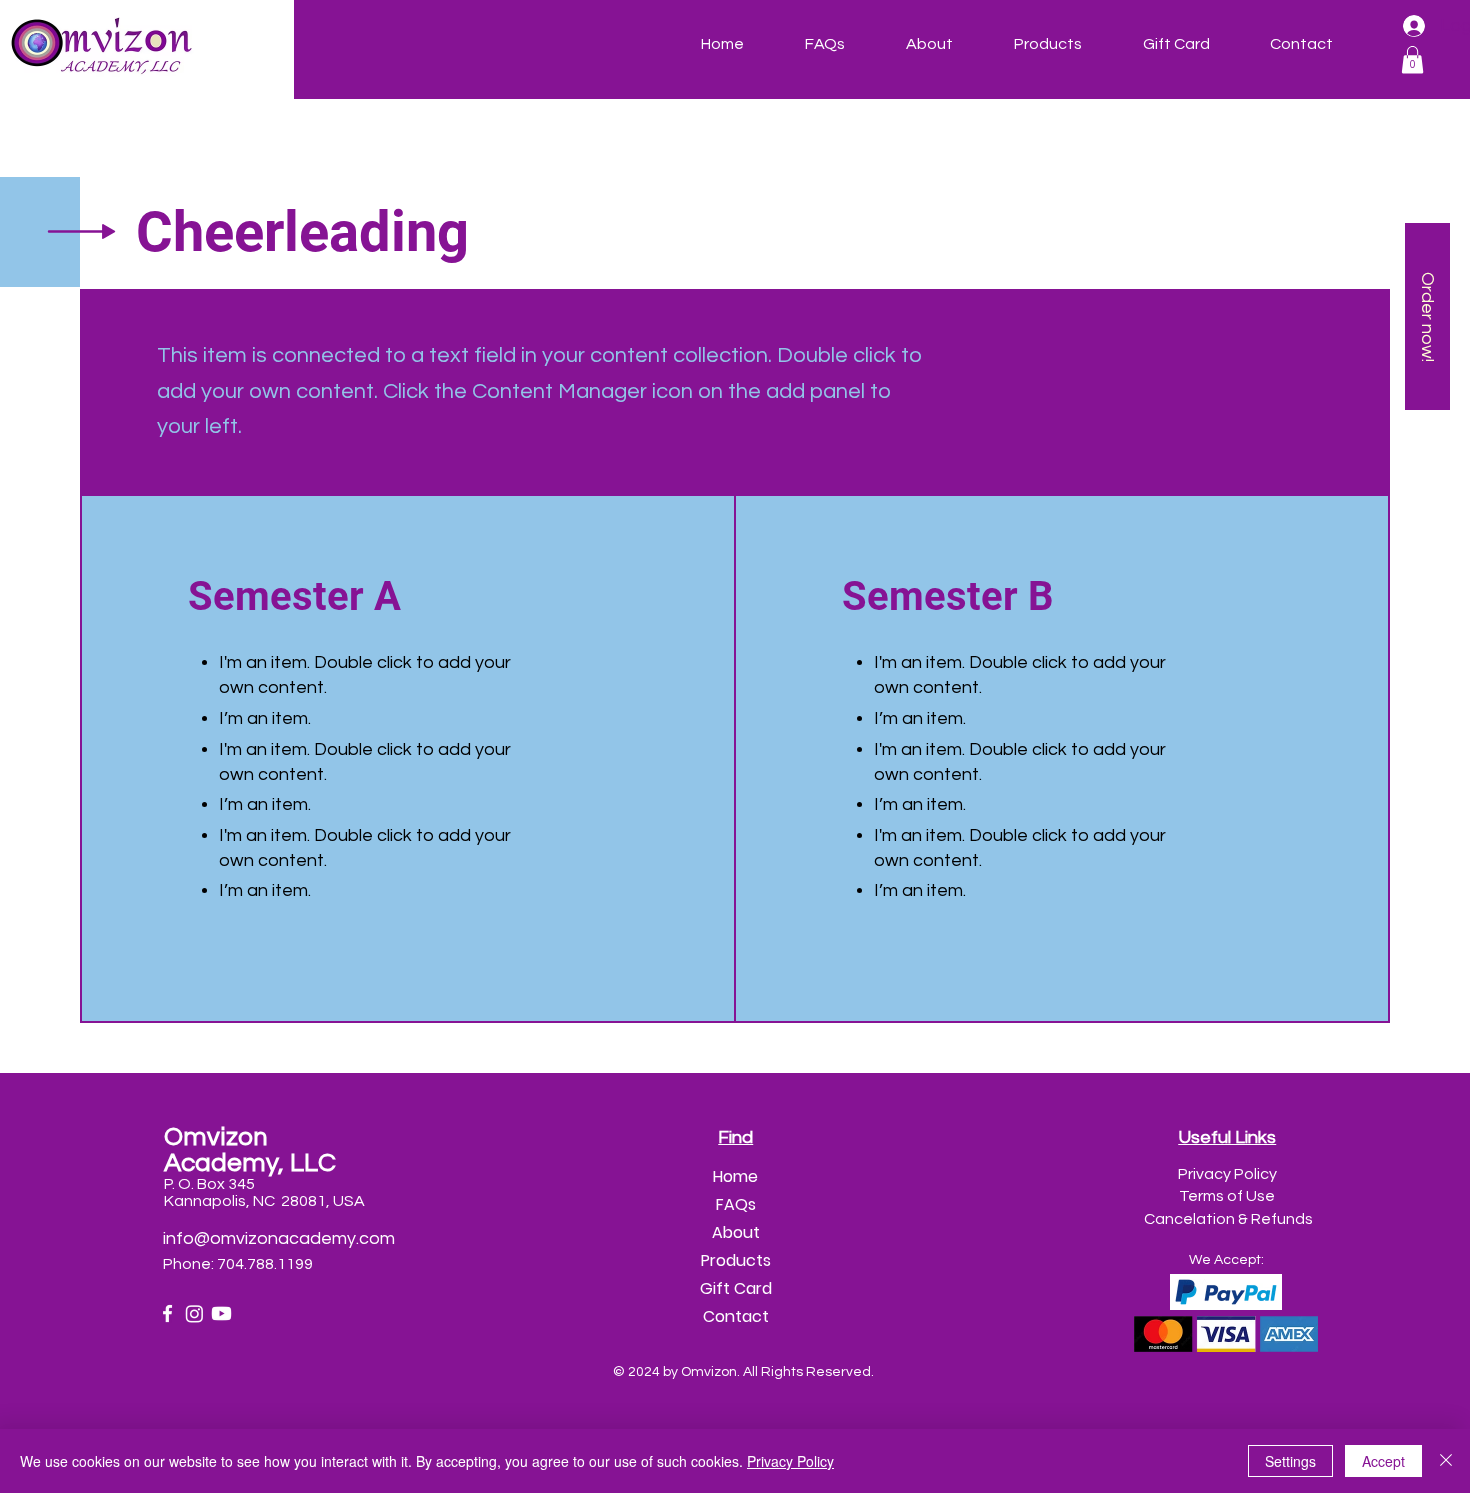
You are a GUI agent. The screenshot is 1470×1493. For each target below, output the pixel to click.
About (736, 1232)
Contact (736, 1316)
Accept (1383, 1461)
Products (736, 1260)
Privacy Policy (790, 1461)
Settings (1290, 1461)
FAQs (736, 1204)
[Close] (1446, 1461)
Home (735, 1176)
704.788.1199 (266, 1264)
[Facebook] (167, 1313)
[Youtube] (221, 1313)
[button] (1412, 59)
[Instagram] (194, 1313)
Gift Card (736, 1288)
